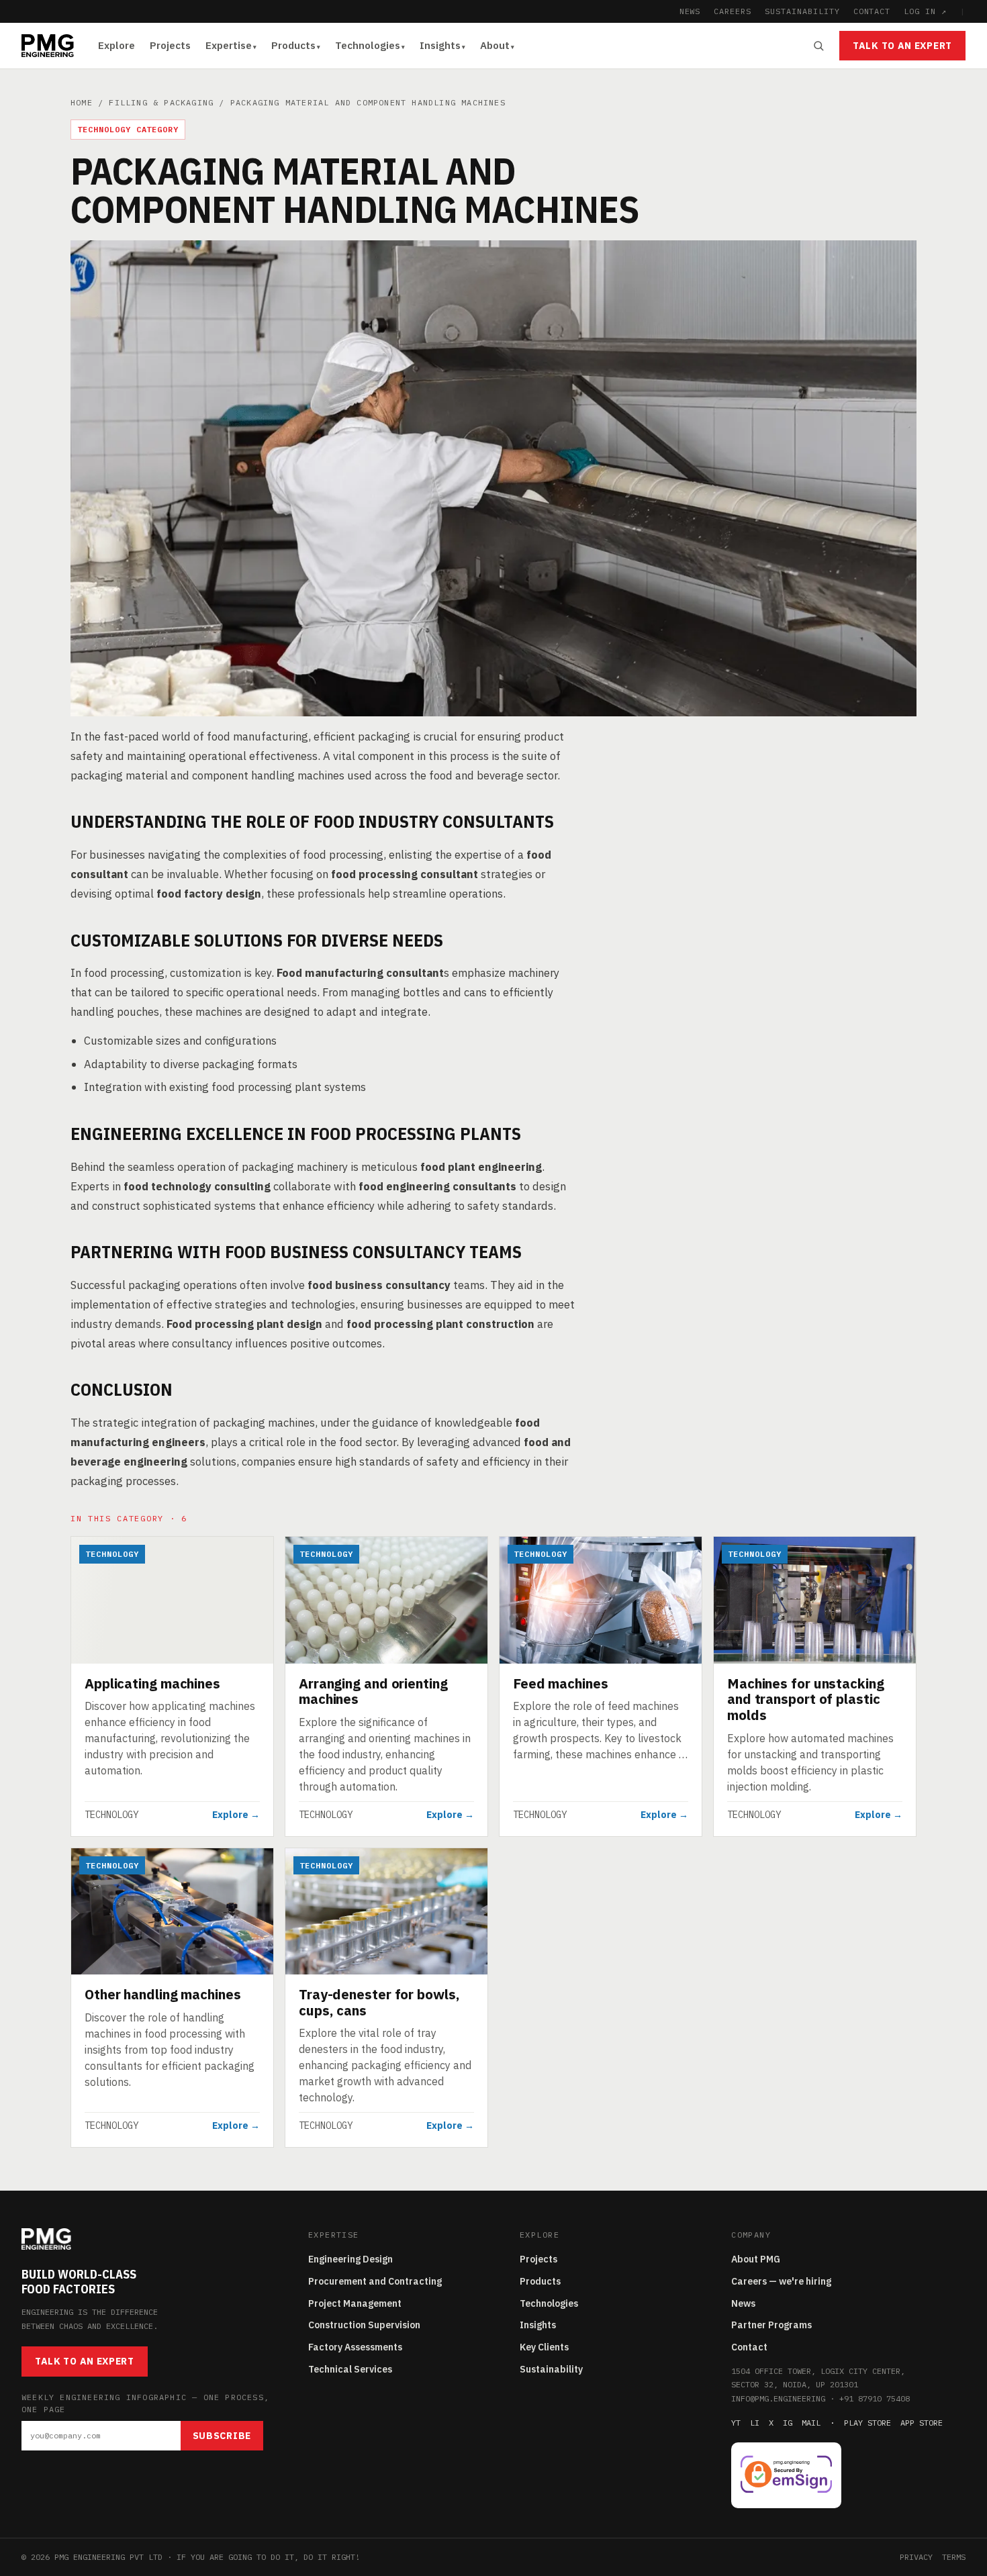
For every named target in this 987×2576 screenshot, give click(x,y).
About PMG (756, 2259)
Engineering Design (350, 2259)
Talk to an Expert (902, 46)
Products (293, 45)
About (495, 45)
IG (788, 2423)
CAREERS (733, 11)
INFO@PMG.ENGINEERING (778, 2398)
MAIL (811, 2423)
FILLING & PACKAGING (161, 102)
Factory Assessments (355, 2347)
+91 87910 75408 (875, 2398)
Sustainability (551, 2369)
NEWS (690, 11)
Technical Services (350, 2369)
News (743, 2303)
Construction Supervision (364, 2325)
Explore (116, 45)
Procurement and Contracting (375, 2281)
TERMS (954, 2557)
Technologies (368, 45)
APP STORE (922, 2423)
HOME (82, 102)
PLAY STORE (867, 2423)
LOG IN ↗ (925, 11)
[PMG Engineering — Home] (48, 46)
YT (736, 2423)
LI (755, 2423)
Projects (170, 45)
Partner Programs (771, 2325)
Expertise (229, 45)
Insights (440, 45)
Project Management (355, 2303)
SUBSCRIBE (222, 2436)
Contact (749, 2347)
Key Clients (544, 2347)
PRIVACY (916, 2557)
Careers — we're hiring (781, 2281)
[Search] (818, 46)
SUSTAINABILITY (802, 11)
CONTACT (872, 11)
